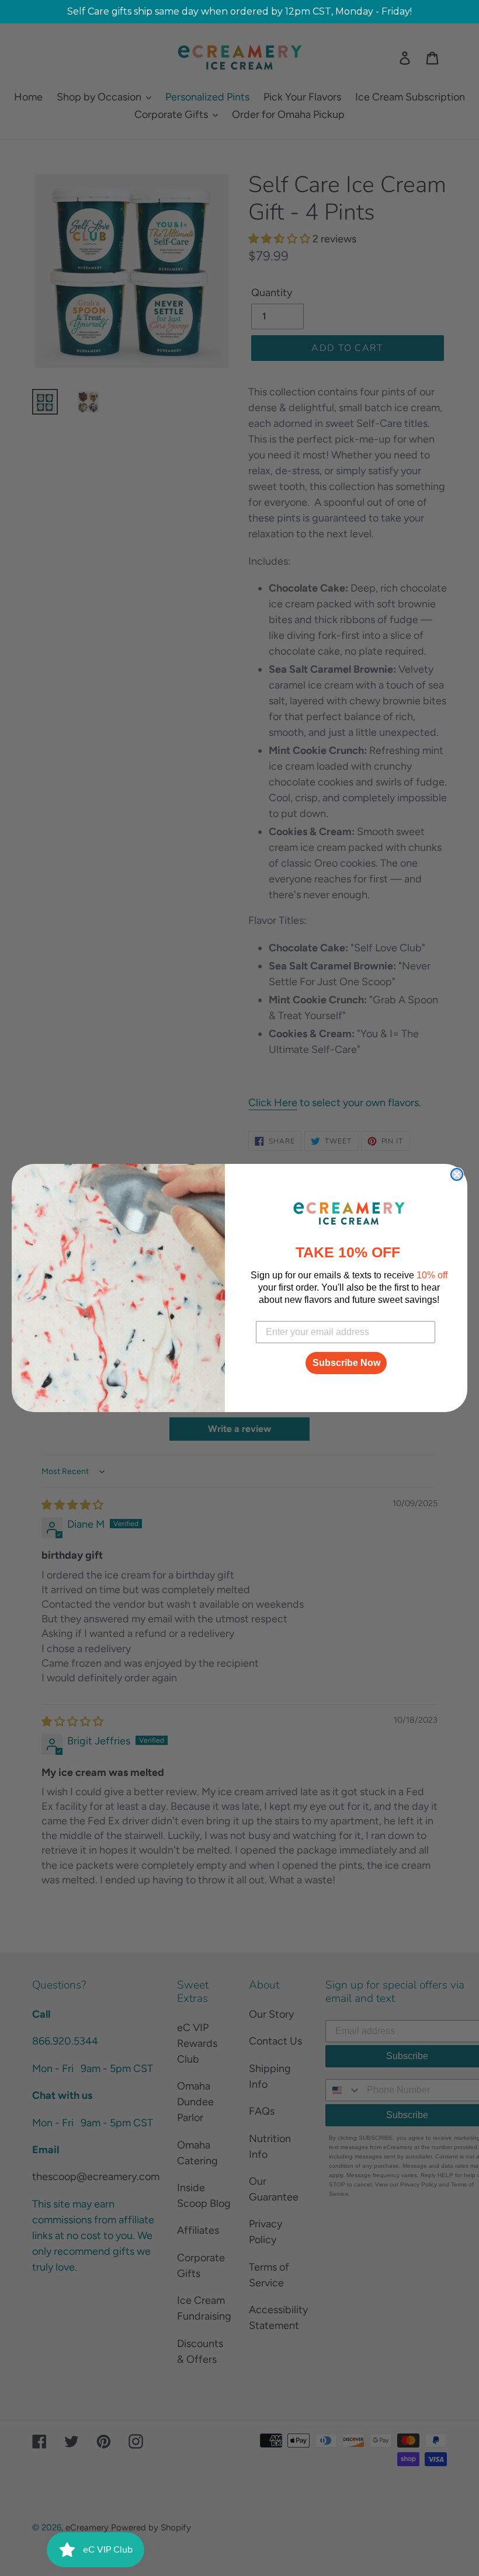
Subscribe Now (346, 1363)
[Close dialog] (457, 1174)
